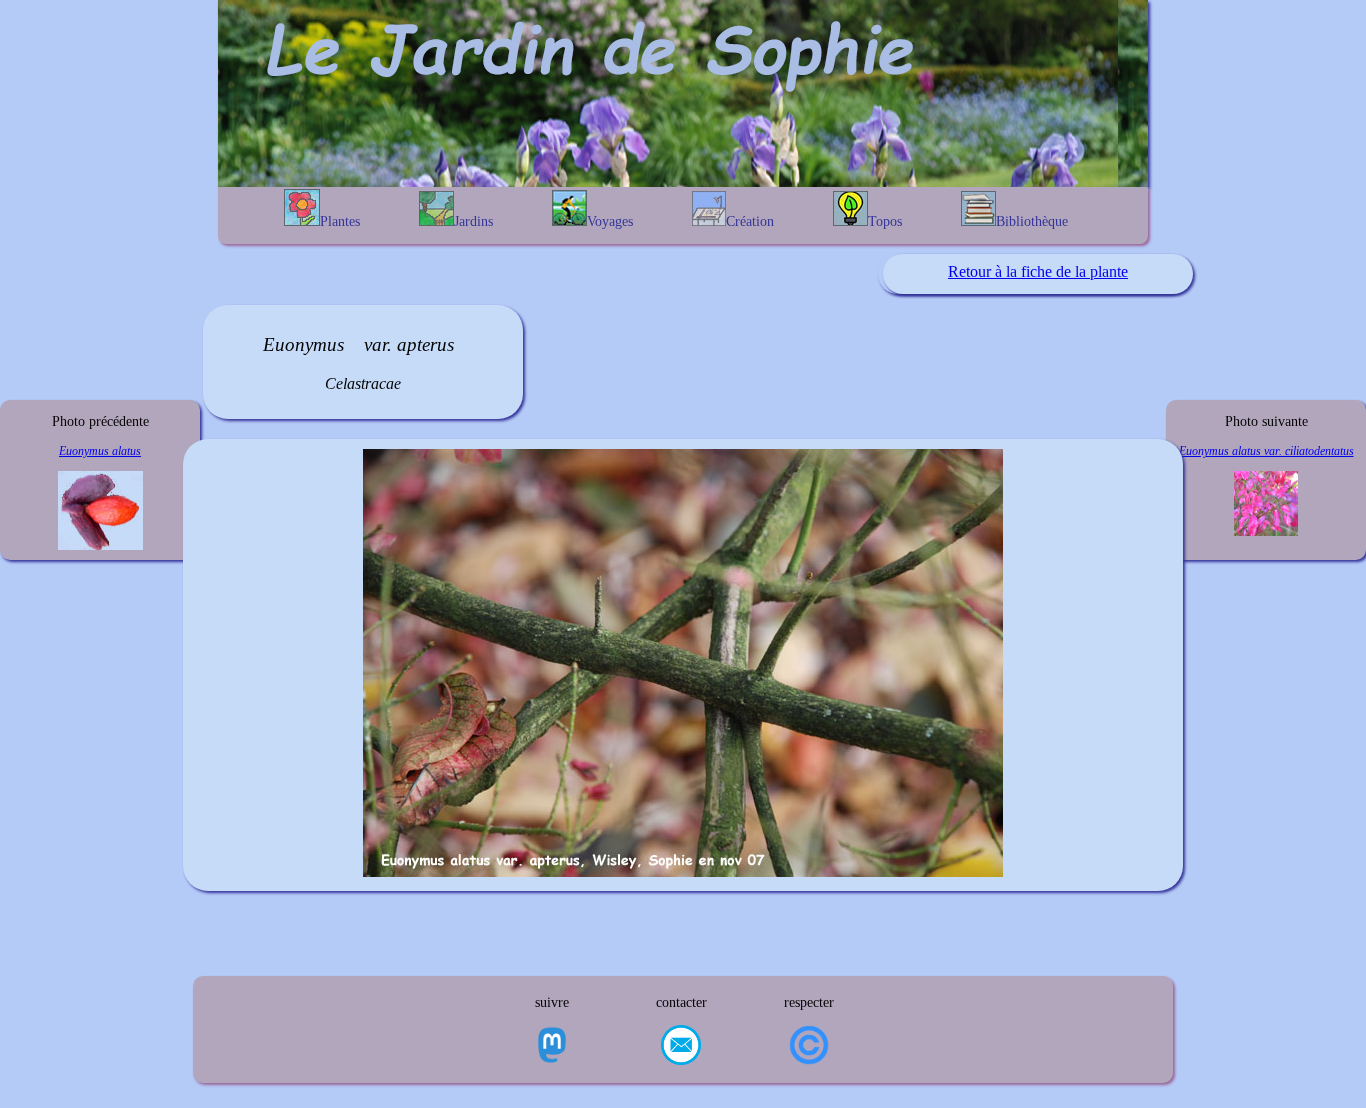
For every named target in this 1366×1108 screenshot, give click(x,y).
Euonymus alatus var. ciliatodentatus (1266, 451)
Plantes (340, 221)
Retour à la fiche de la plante (1038, 271)
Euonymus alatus (100, 451)
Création (750, 221)
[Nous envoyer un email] (681, 1047)
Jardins (473, 221)
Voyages (610, 221)
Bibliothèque (1032, 221)
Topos (885, 221)
